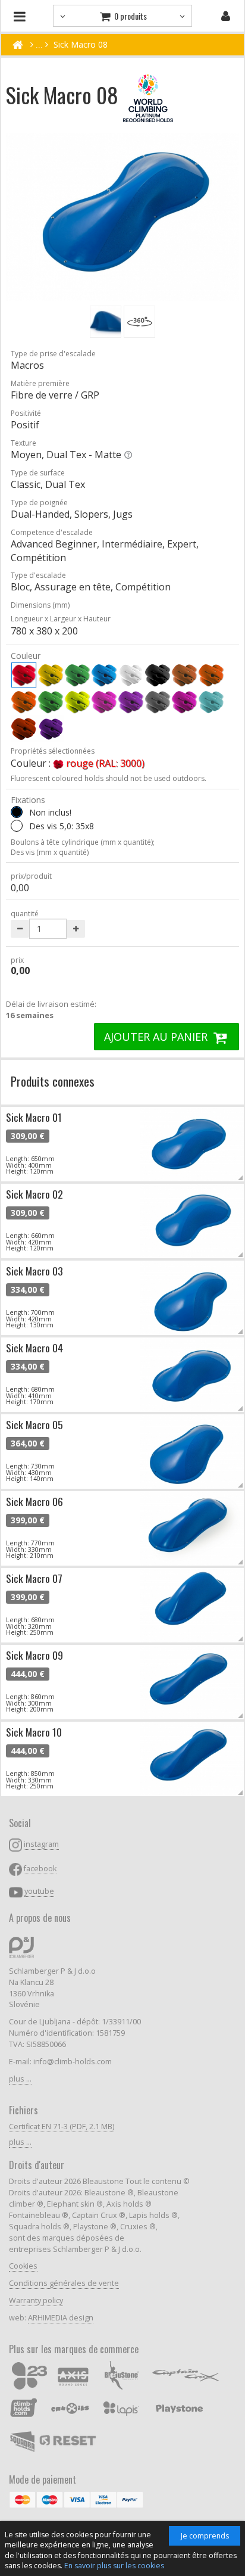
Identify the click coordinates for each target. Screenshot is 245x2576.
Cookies (23, 2266)
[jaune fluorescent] (77, 702)
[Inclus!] (17, 826)
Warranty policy (36, 2300)
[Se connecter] (226, 16)
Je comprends (205, 2536)
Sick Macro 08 (81, 44)
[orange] (211, 675)
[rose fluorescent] (104, 702)
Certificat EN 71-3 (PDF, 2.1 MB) (62, 2127)
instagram (41, 1844)
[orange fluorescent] (24, 702)
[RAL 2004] (24, 729)
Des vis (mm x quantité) (50, 852)
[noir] (158, 675)
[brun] (184, 675)
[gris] (158, 702)
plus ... (20, 2079)
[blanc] (131, 675)
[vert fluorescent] (51, 702)
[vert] (77, 675)
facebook (40, 1869)
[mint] (211, 702)
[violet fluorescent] (131, 702)
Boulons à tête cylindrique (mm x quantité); (83, 842)
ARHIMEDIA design (61, 2318)
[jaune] (51, 675)
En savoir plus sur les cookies (114, 2566)
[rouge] (24, 675)
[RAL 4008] (51, 729)
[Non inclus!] (17, 812)
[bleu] (104, 675)
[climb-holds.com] (18, 45)
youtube (39, 1891)
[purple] (184, 702)
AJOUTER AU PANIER (157, 1037)
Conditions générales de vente (64, 2283)
